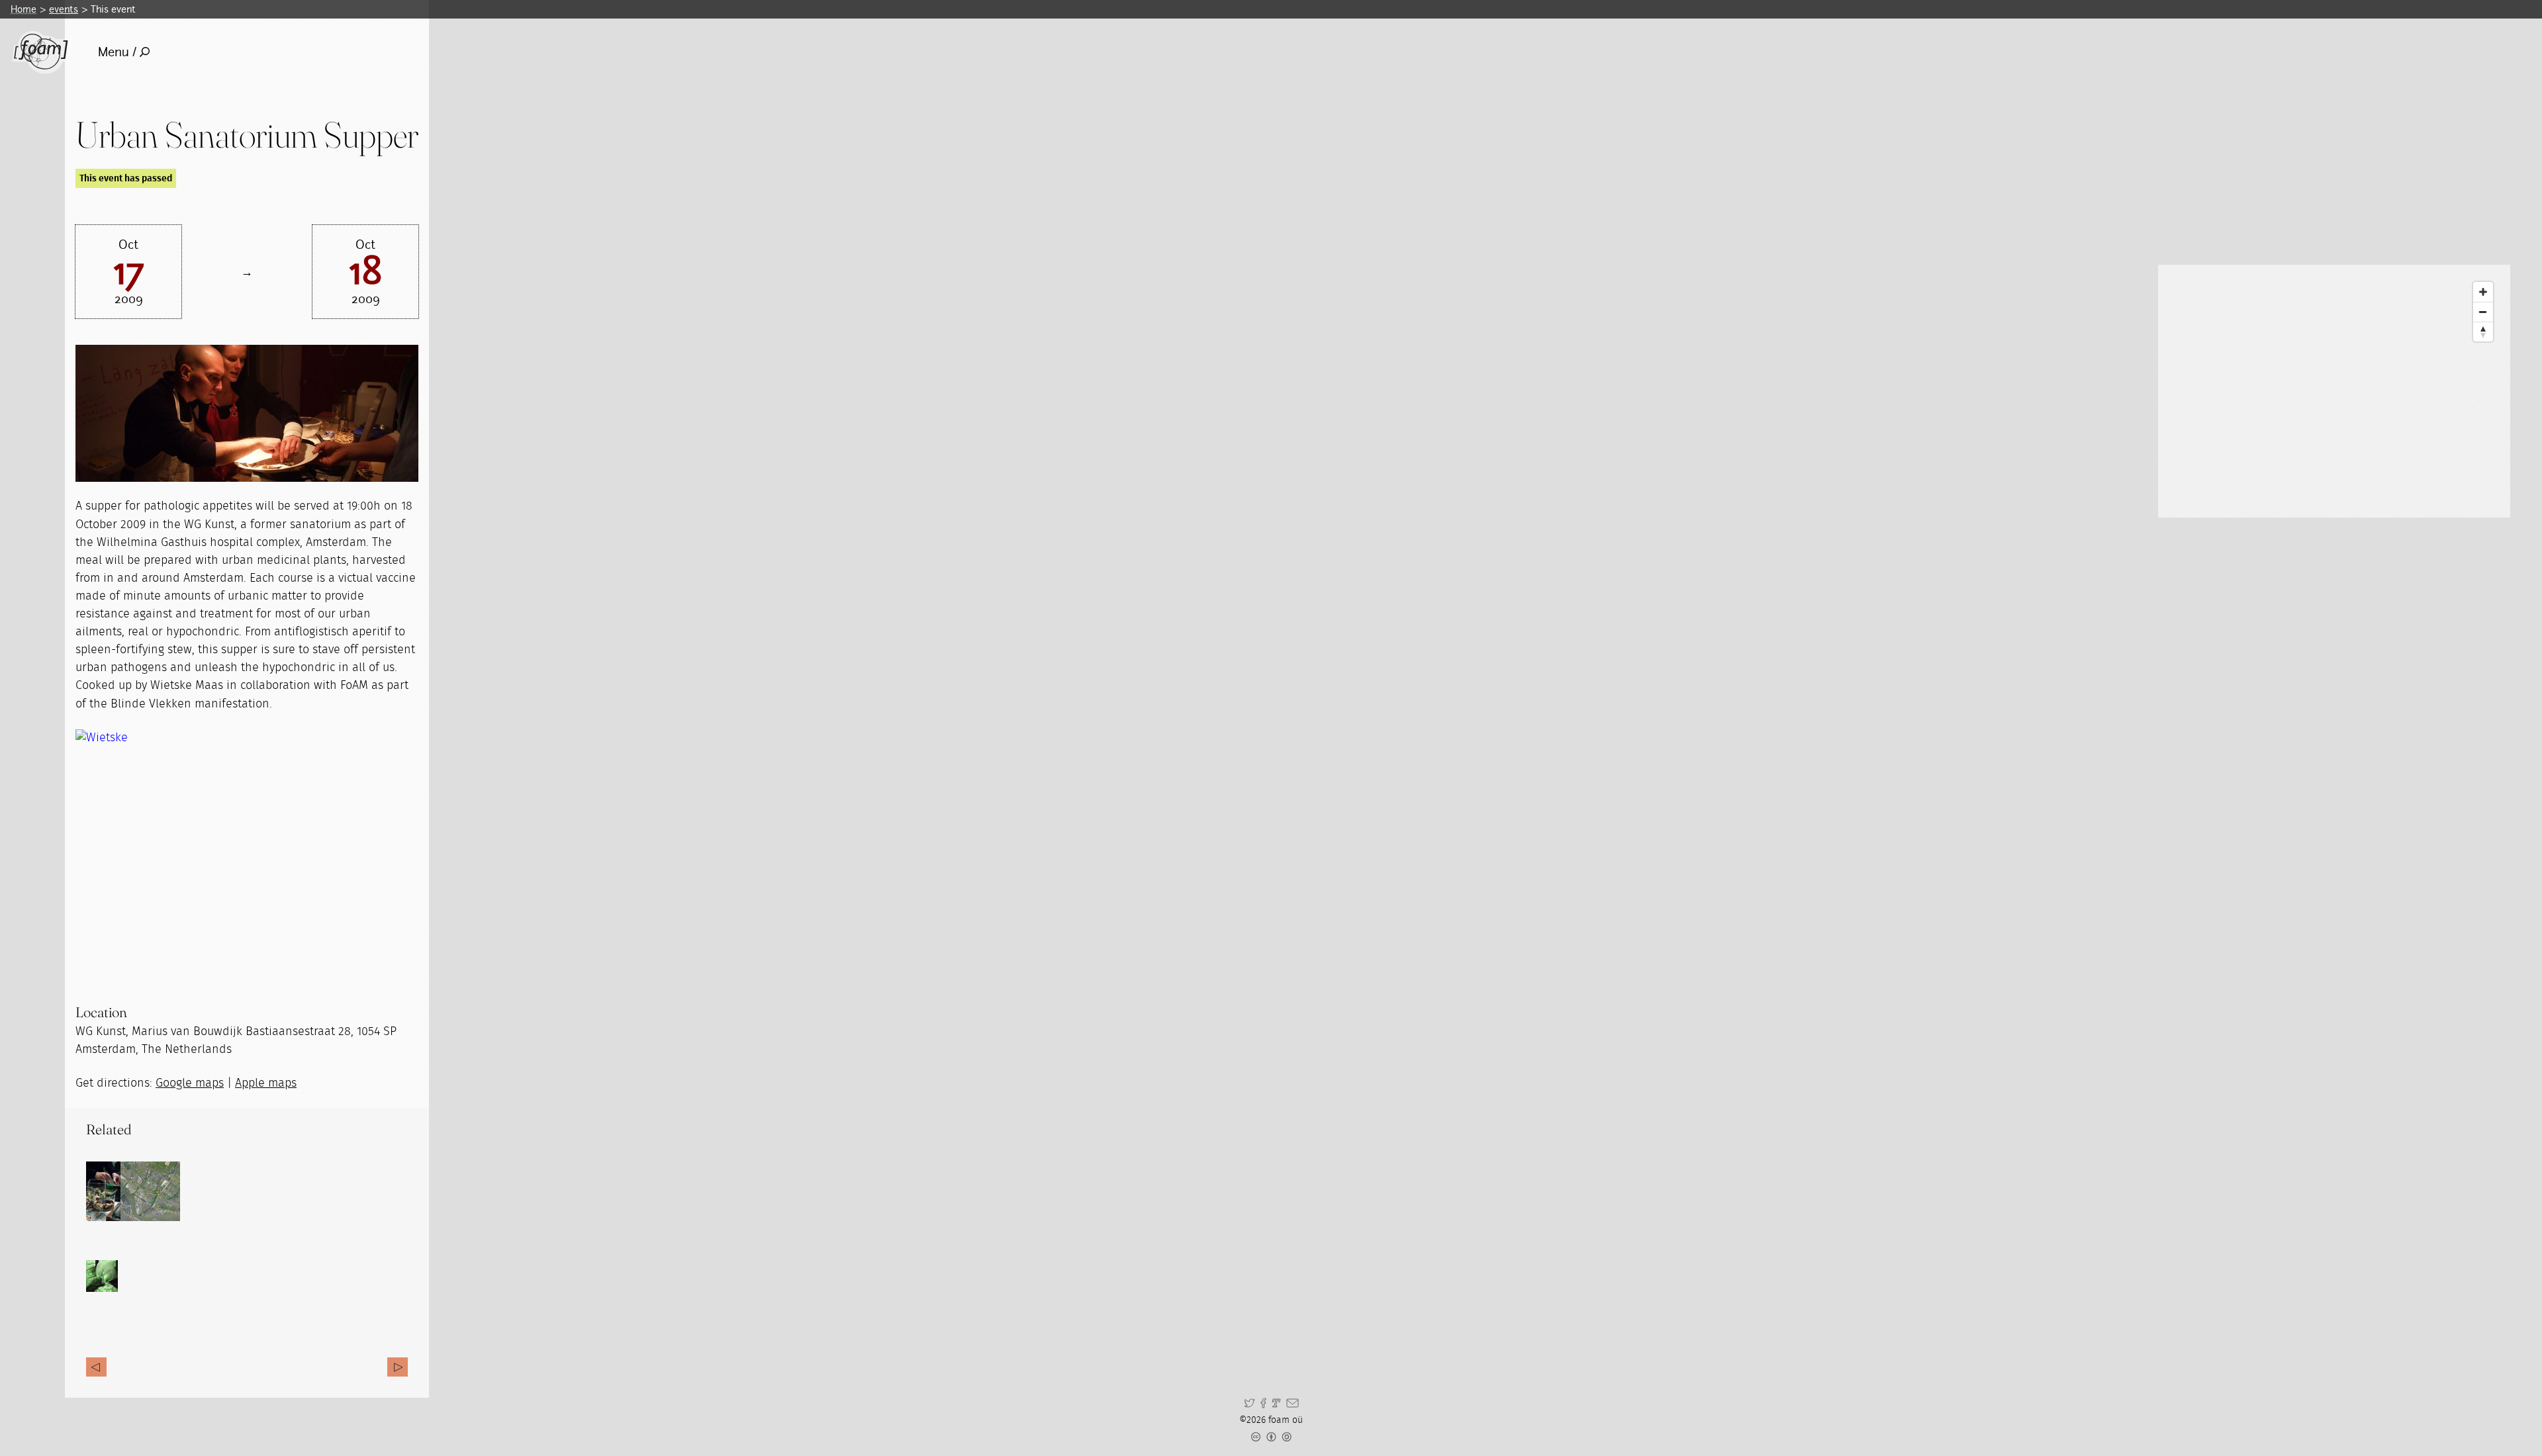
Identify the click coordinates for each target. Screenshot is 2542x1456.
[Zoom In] (2483, 292)
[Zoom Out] (2483, 312)
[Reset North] (2483, 332)
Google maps (190, 1083)
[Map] (2334, 391)
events (64, 9)
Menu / (117, 52)
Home (24, 9)
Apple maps (266, 1083)
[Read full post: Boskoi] (150, 1191)
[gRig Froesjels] (398, 1367)
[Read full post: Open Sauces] (116, 1191)
